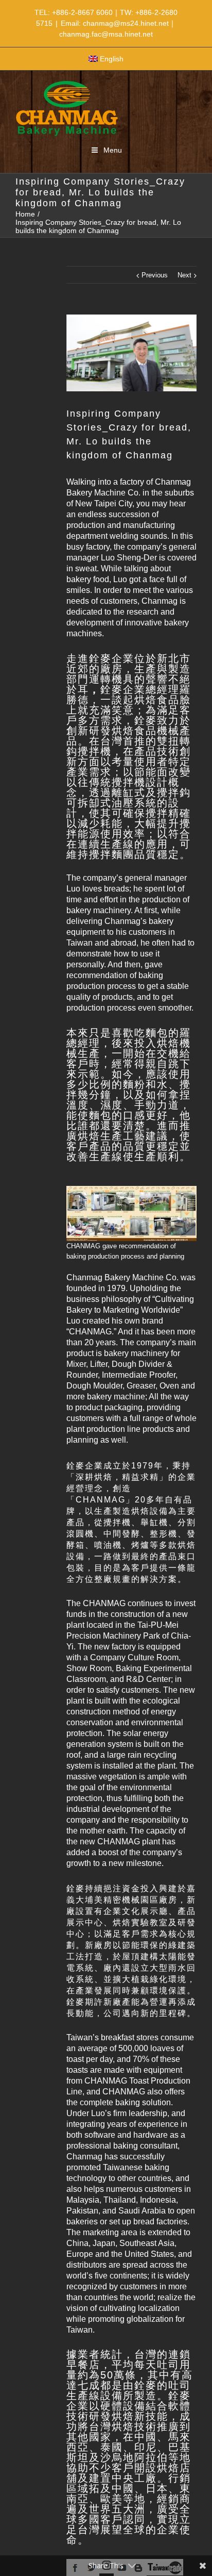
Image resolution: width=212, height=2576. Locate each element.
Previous (155, 275)
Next (184, 275)
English (112, 59)
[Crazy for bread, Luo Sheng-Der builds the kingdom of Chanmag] (131, 353)
